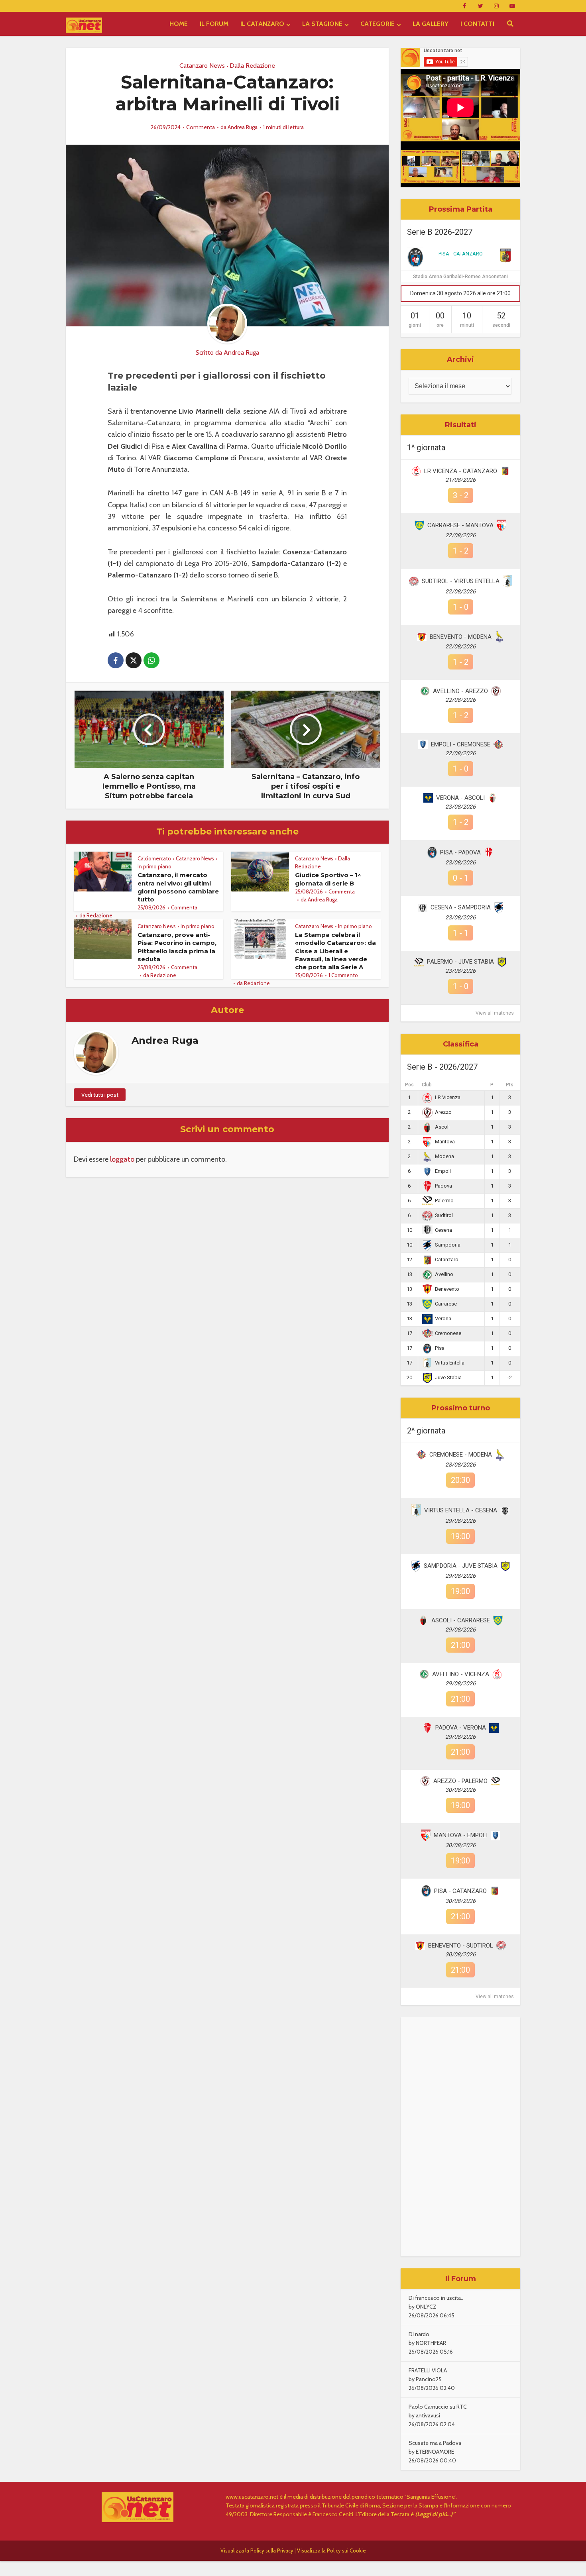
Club (427, 1085)
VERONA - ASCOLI (460, 798)
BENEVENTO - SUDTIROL (461, 1946)
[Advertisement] (460, 2137)
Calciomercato (154, 858)
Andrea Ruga (243, 127)
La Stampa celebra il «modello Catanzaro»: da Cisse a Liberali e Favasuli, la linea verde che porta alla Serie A (335, 951)
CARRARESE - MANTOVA (460, 525)
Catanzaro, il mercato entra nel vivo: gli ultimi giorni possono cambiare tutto (178, 887)
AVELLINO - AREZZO (460, 691)
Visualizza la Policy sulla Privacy (257, 2550)
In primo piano (154, 866)
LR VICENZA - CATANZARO (461, 471)
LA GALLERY (431, 24)
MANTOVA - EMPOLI (461, 1835)
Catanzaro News (202, 66)
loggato (122, 1159)
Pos (409, 1085)
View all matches (495, 1013)
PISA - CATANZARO (461, 254)
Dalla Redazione (252, 66)
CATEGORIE (378, 24)
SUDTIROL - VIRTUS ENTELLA (461, 581)
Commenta (201, 127)
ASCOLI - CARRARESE (461, 1620)
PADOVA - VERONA (461, 1728)
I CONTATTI (477, 24)
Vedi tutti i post (100, 1095)
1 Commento (343, 975)
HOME (179, 24)
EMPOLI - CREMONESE (461, 744)
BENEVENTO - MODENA (461, 637)
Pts (510, 1085)
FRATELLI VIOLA (428, 2370)
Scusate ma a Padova (435, 2443)
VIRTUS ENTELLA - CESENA (461, 1510)
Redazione (99, 915)
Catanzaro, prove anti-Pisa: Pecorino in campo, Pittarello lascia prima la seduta (177, 947)
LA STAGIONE (322, 24)
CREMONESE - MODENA (461, 1455)
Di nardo (419, 2334)
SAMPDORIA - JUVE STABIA (461, 1566)
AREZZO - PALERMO (460, 1781)
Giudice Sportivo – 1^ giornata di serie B (328, 879)
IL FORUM (214, 24)
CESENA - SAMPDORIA (461, 907)
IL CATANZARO (262, 24)
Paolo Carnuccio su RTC (438, 2407)
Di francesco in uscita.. (436, 2298)
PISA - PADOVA (460, 852)
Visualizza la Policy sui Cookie (331, 2550)
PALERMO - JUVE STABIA (460, 962)
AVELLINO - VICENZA (461, 1674)
